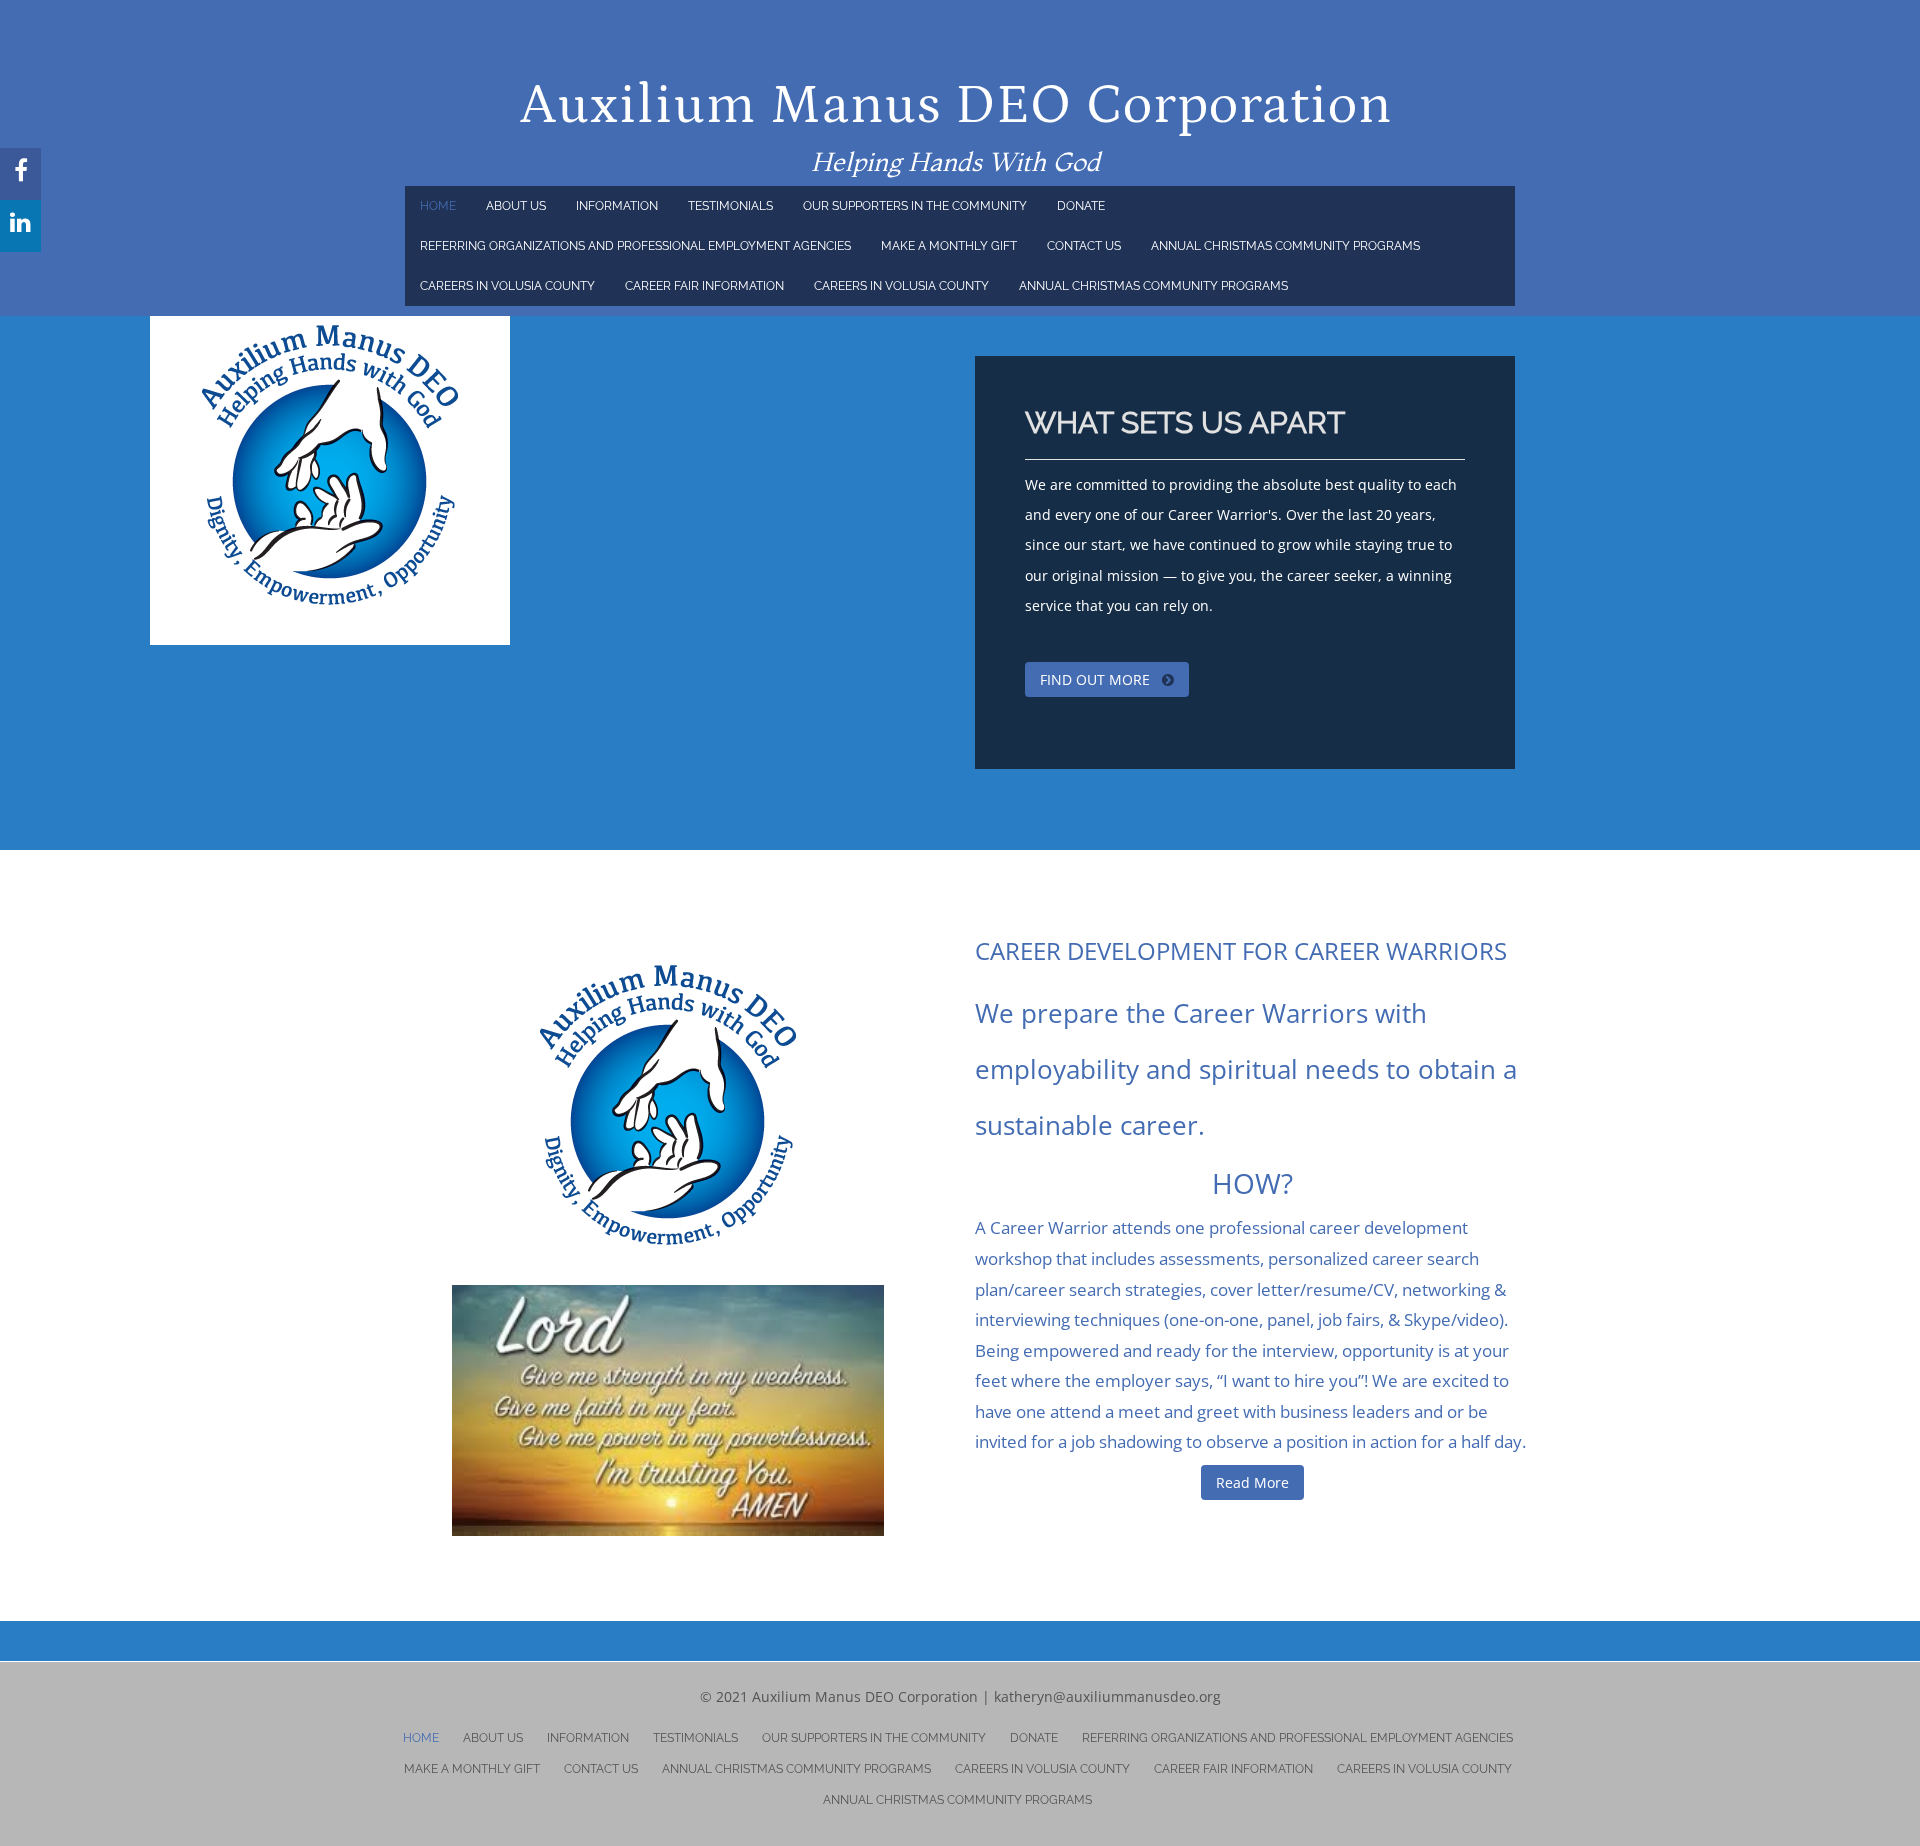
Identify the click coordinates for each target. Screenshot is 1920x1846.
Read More (1252, 1482)
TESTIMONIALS (730, 206)
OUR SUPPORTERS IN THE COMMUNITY (915, 206)
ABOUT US (516, 206)
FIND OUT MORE (1097, 679)
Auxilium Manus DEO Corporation (956, 105)
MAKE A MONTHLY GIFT (949, 246)
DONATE (1081, 206)
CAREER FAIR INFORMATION (704, 286)
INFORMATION (617, 206)
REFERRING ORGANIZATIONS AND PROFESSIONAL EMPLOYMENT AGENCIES (635, 246)
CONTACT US (1084, 246)
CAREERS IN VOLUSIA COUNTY (507, 286)
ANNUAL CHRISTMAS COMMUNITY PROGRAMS (1285, 246)
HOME (438, 206)
